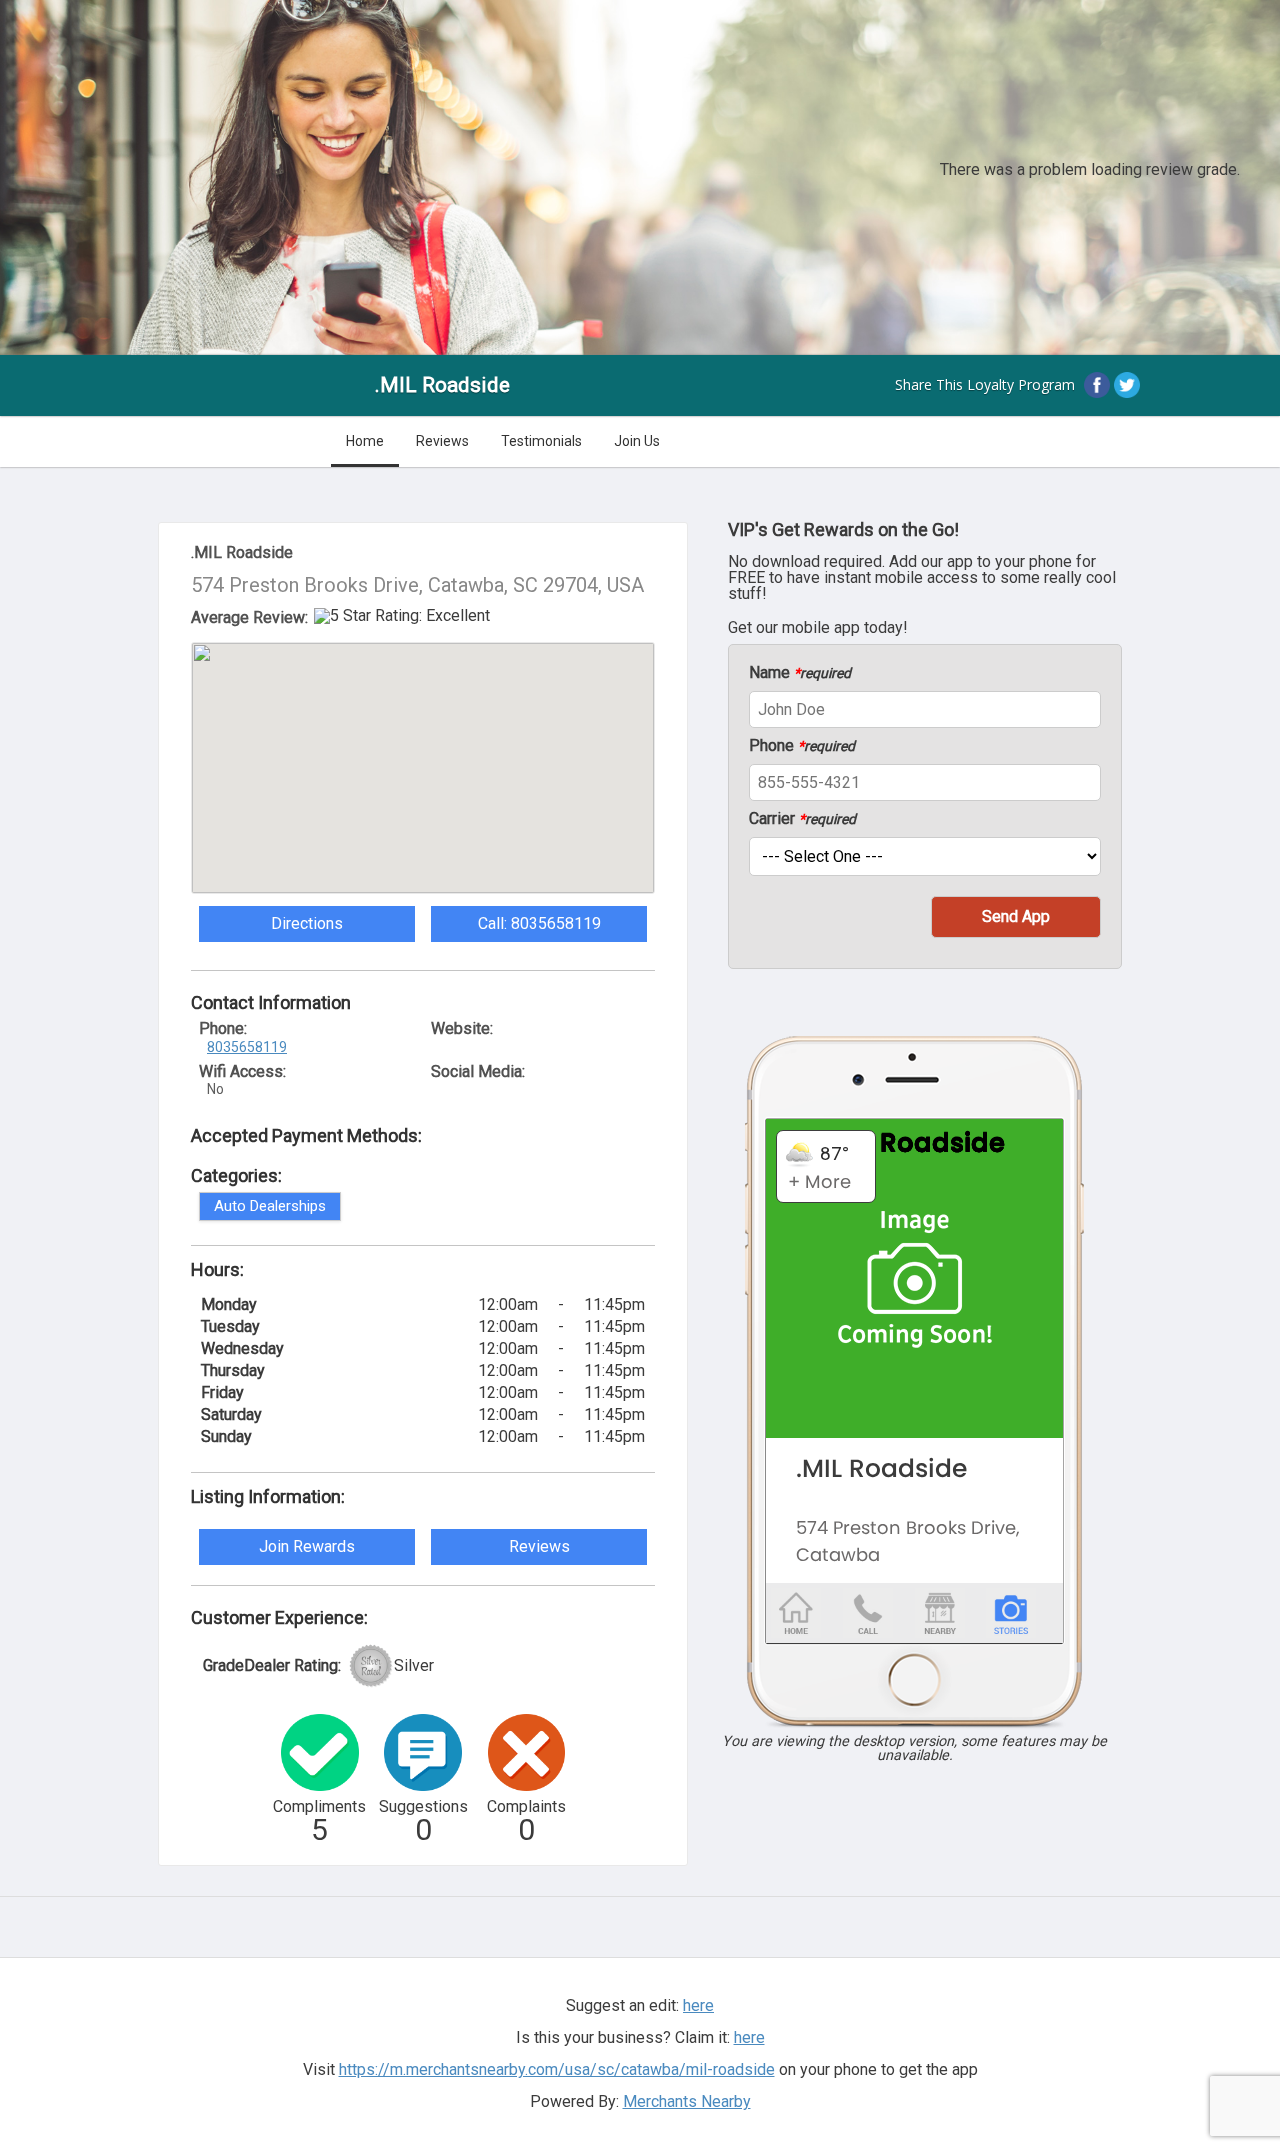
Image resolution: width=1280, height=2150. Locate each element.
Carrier (802, 819)
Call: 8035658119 (539, 923)
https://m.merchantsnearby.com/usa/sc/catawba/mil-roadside (557, 2069)
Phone (802, 746)
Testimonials (541, 441)
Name (800, 673)
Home (365, 441)
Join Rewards (307, 1546)
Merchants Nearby (687, 2101)
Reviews (442, 441)
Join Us (637, 441)
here (749, 2037)
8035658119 (247, 1047)
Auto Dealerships (270, 1206)
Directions (307, 923)
